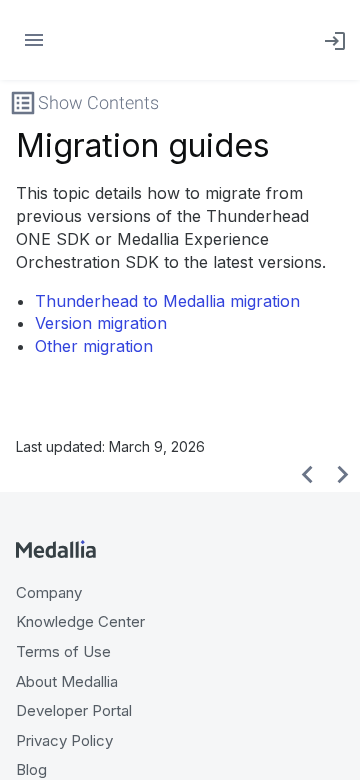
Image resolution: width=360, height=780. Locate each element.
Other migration (94, 346)
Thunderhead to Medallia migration (167, 301)
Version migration (101, 323)
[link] (331, 40)
